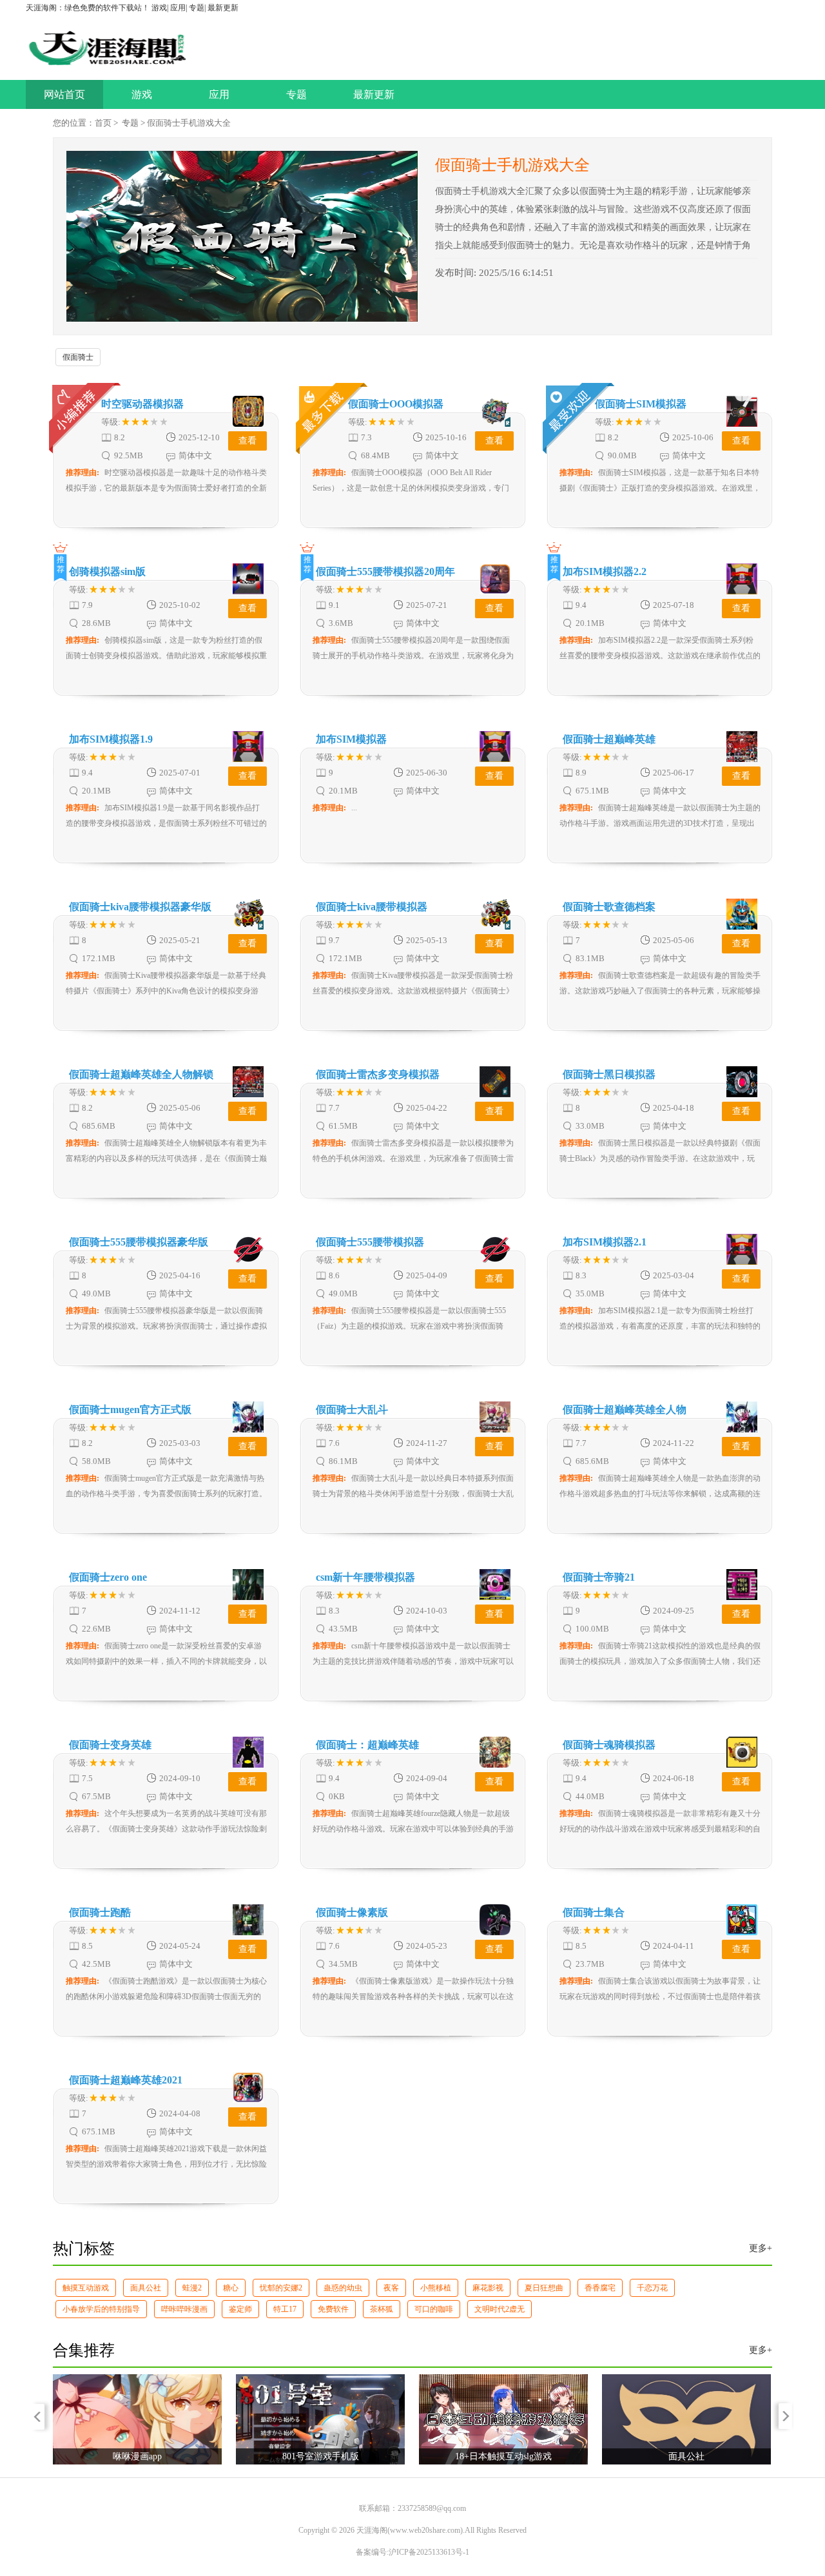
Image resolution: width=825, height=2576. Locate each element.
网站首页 (64, 94)
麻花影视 (488, 2288)
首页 (103, 123)
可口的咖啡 (434, 2309)
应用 (178, 8)
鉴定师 (240, 2309)
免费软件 (333, 2309)
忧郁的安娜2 (281, 2288)
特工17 (285, 2309)
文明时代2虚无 (500, 2309)
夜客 (391, 2288)
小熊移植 (436, 2288)
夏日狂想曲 (544, 2288)
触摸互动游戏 (86, 2288)
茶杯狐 (382, 2309)
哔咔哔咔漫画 (184, 2309)
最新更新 (223, 8)
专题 (197, 8)
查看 (247, 441)
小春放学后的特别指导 (101, 2309)
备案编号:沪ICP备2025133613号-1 (412, 2552)
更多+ (761, 2248)
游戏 (159, 8)
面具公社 (146, 2288)
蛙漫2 (192, 2288)
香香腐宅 (600, 2288)
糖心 (231, 2288)
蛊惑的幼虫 (343, 2288)
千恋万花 (652, 2288)
